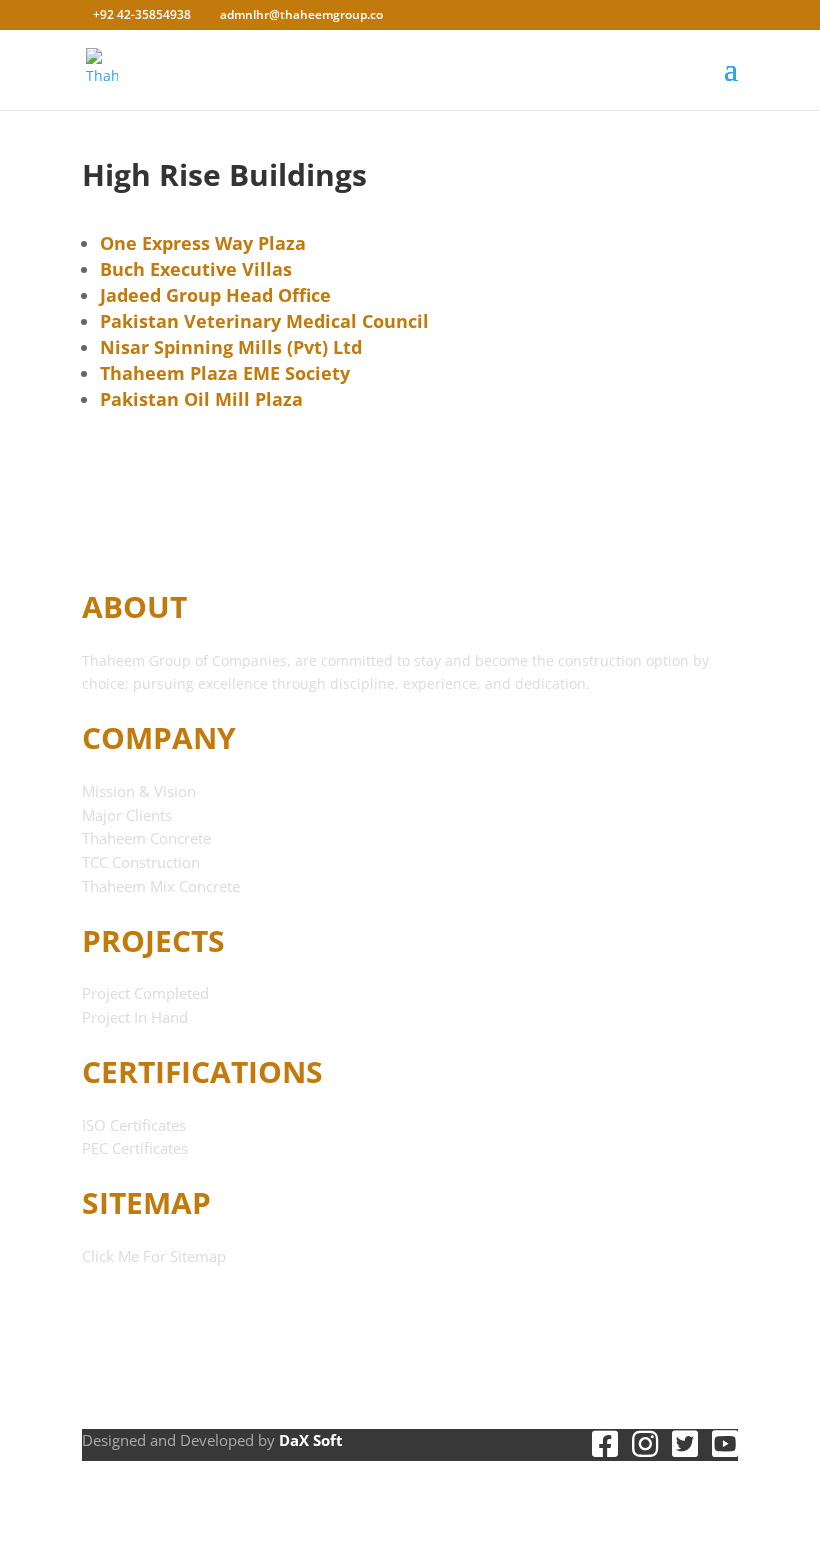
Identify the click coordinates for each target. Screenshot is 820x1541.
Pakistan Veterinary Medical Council (264, 321)
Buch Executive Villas (196, 269)
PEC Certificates (135, 1148)
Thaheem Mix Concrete (161, 886)
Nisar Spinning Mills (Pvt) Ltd (231, 347)
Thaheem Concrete (146, 838)
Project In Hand (135, 1017)
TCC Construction (141, 862)
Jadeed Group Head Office (215, 295)
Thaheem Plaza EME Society (225, 373)
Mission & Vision (139, 791)
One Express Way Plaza (203, 243)
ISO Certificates (134, 1125)
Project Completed (145, 993)
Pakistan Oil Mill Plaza (201, 399)
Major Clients (127, 815)
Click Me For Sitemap (154, 1256)
